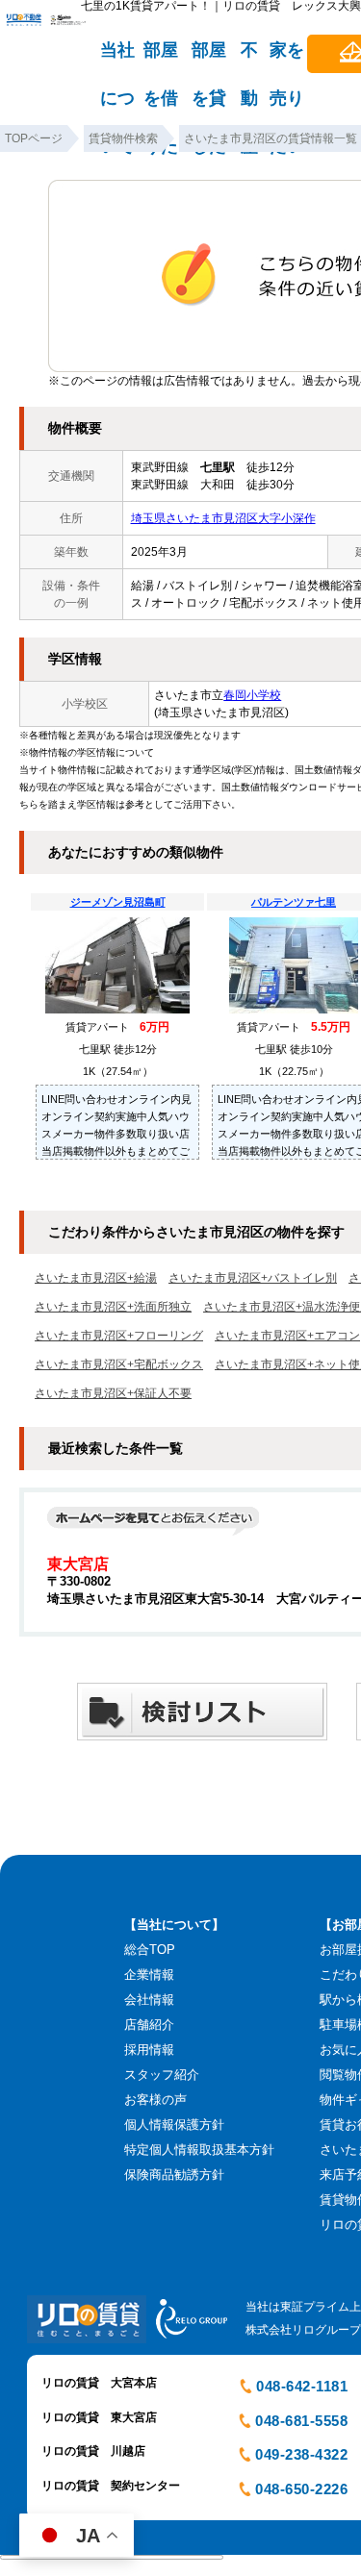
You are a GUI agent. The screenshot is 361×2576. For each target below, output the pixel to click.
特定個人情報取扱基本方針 (199, 2150)
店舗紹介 (149, 2025)
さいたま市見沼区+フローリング (119, 1336)
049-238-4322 (301, 2454)
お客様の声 (155, 2100)
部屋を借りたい (161, 59)
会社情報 (149, 2000)
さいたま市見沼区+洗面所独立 (113, 1307)
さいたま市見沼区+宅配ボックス (119, 1364)
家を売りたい (287, 59)
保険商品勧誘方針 (174, 2175)
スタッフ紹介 (162, 2075)
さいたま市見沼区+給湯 (96, 1278)
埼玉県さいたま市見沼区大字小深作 (223, 518)
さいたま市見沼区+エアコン (287, 1336)
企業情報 (149, 1975)
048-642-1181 (302, 2386)
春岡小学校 (252, 695)
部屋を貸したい (209, 59)
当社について (117, 59)
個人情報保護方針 (174, 2125)
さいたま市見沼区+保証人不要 (113, 1393)
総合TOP (150, 1950)
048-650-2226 (301, 2489)
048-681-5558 (301, 2421)
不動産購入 (249, 59)
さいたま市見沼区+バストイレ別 (253, 1278)
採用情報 (149, 2050)
